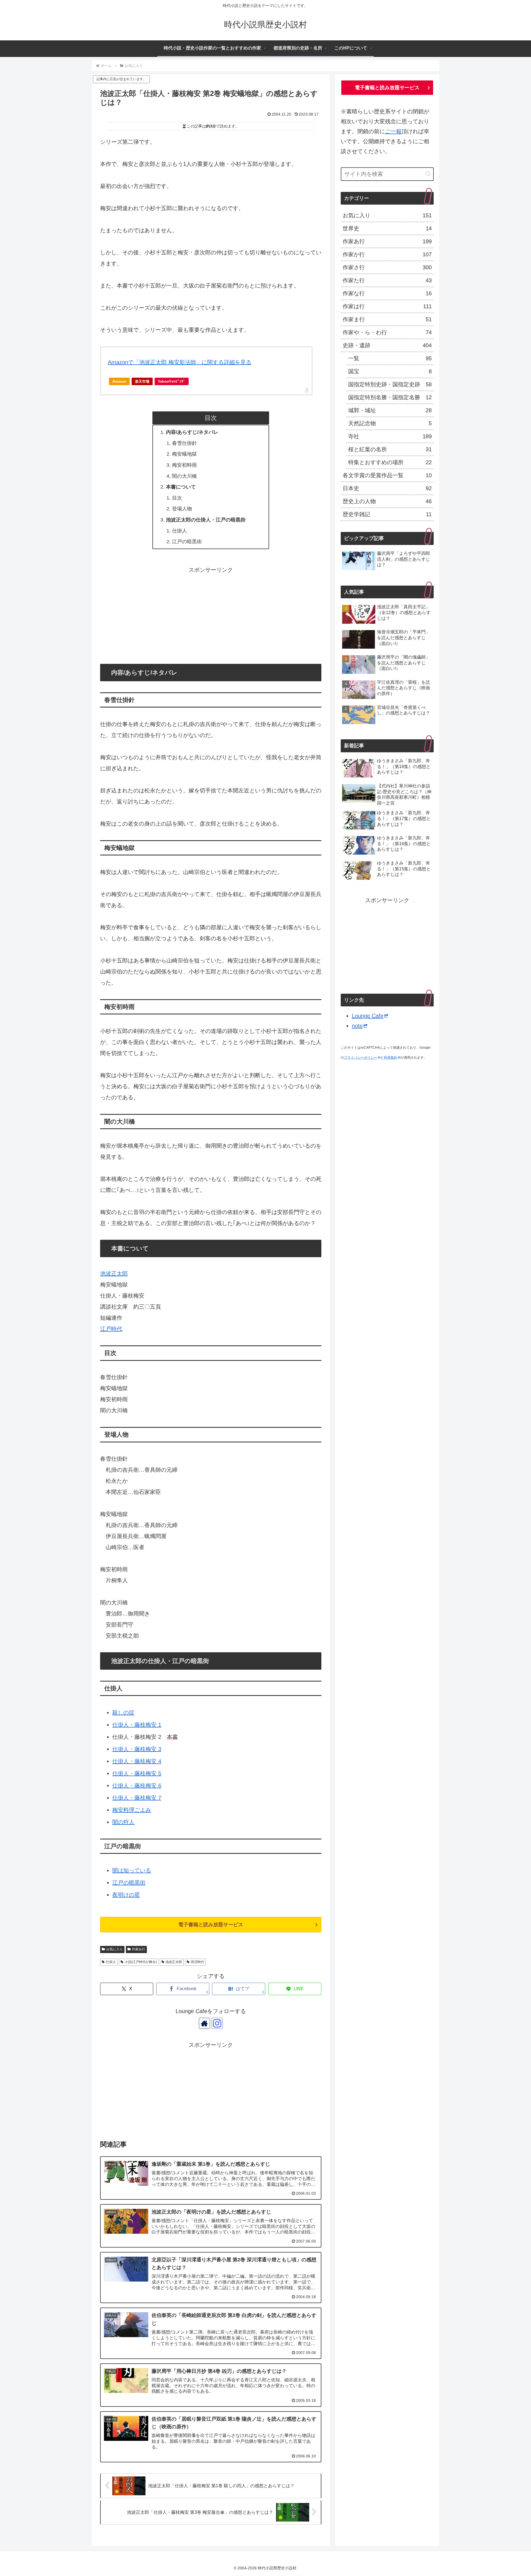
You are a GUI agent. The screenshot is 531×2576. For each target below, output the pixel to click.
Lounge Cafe (368, 1016)
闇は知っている (132, 1870)
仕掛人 (179, 531)
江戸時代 (111, 1329)
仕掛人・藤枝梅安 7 (137, 1798)
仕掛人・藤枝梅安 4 (137, 1761)
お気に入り (114, 1949)
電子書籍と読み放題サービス (211, 1925)
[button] (428, 174)
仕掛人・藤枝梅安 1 (137, 1725)
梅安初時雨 (184, 465)
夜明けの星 (126, 1895)
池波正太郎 (114, 1273)
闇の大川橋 (184, 476)
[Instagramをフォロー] (217, 2023)
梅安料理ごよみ (132, 1810)
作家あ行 (139, 1949)
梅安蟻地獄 (184, 454)
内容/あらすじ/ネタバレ (192, 432)
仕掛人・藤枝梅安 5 (137, 1773)
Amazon (119, 381)
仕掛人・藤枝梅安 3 (137, 1749)
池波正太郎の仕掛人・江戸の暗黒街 (206, 520)
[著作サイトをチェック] (204, 2023)
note (357, 1026)
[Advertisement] (211, 614)
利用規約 (391, 1058)
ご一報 (393, 131)
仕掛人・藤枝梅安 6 (137, 1786)
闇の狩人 (123, 1822)
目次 (177, 498)
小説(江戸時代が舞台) (141, 1962)
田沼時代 (197, 1962)
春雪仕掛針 (184, 443)
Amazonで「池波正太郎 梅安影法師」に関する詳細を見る (180, 362)
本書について (181, 487)
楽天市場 (142, 381)
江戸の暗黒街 (187, 542)
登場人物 (182, 509)
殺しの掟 (123, 1713)
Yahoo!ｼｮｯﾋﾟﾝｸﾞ (172, 381)
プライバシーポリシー (361, 1058)
